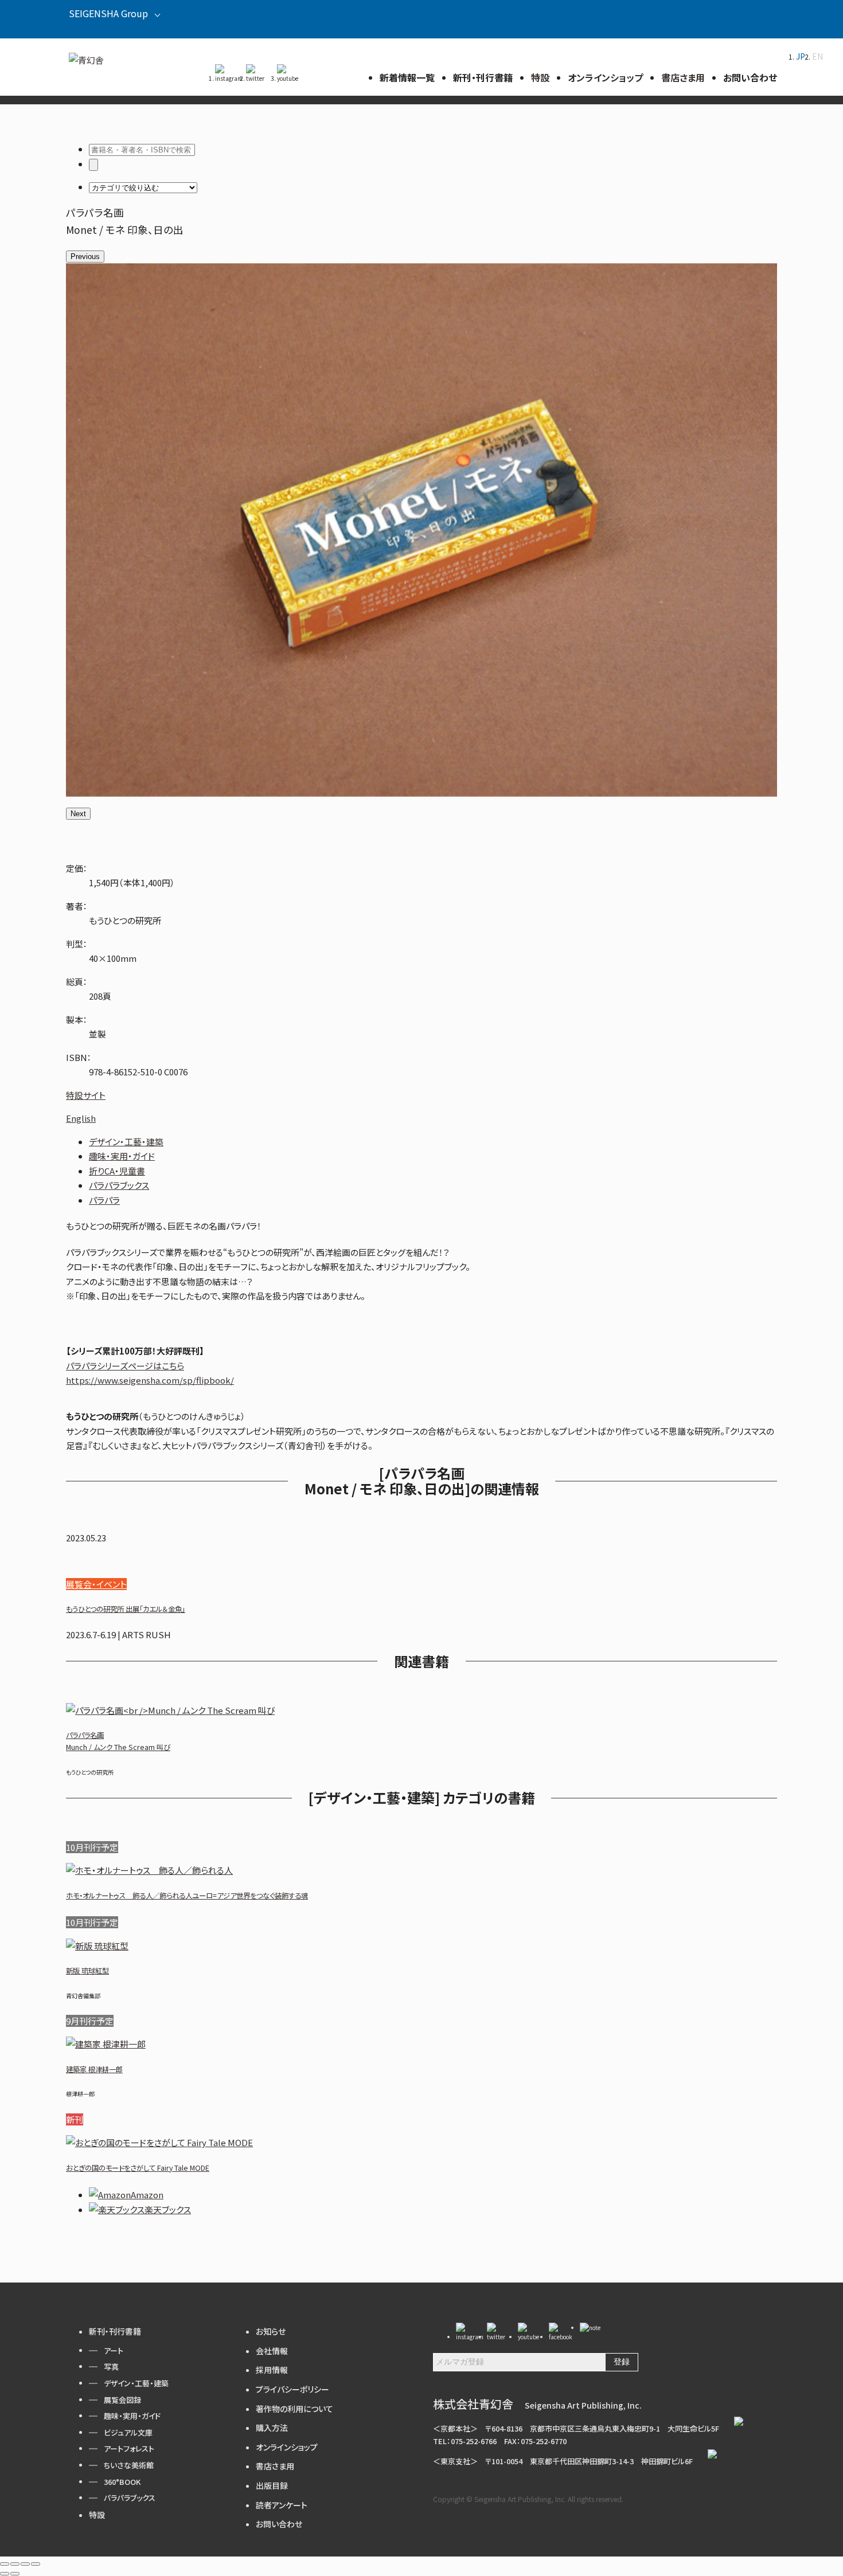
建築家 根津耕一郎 (94, 2069)
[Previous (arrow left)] (5, 2574)
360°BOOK (122, 2482)
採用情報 (272, 2370)
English (81, 1118)
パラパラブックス (119, 1185)
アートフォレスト (129, 2448)
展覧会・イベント (96, 1584)
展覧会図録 (122, 2400)
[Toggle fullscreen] (25, 2564)
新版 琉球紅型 (87, 1971)
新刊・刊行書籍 (115, 2331)
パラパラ (104, 1200)
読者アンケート (282, 2505)
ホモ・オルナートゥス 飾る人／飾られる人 (187, 1896)
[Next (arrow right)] (15, 2574)
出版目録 (272, 2485)
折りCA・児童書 (117, 1171)
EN (817, 56)
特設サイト (86, 1095)
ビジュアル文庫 (128, 2432)
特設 (97, 2515)
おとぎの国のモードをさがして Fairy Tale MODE (138, 2168)
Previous (85, 257)
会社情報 (272, 2351)
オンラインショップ (287, 2447)
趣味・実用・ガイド (122, 1156)
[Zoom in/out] (36, 2564)
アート (114, 2350)
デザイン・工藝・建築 (126, 1142)
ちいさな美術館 (129, 2465)
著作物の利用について (294, 2409)
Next (78, 814)
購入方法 (272, 2428)
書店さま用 (275, 2466)
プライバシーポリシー (292, 2389)
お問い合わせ (279, 2524)
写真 (111, 2366)
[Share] (15, 2564)
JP (801, 56)
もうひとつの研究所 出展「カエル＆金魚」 (126, 1609)
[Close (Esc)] (5, 2564)
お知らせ (271, 2331)
